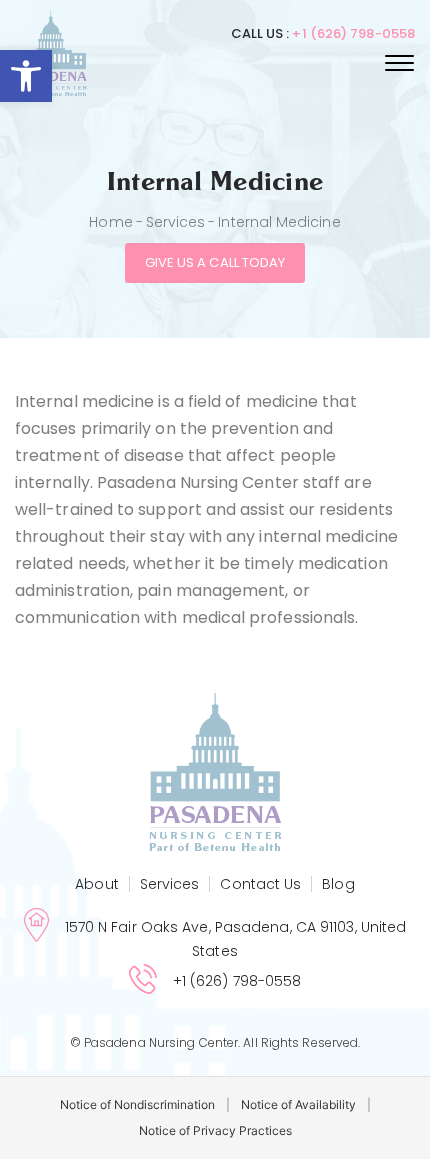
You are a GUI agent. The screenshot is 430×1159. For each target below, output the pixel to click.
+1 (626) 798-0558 (353, 33)
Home (110, 222)
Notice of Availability (298, 1104)
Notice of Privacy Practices (215, 1130)
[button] (26, 76)
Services (176, 222)
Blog (338, 884)
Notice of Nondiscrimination (137, 1104)
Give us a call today (215, 262)
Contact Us (260, 884)
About (96, 884)
